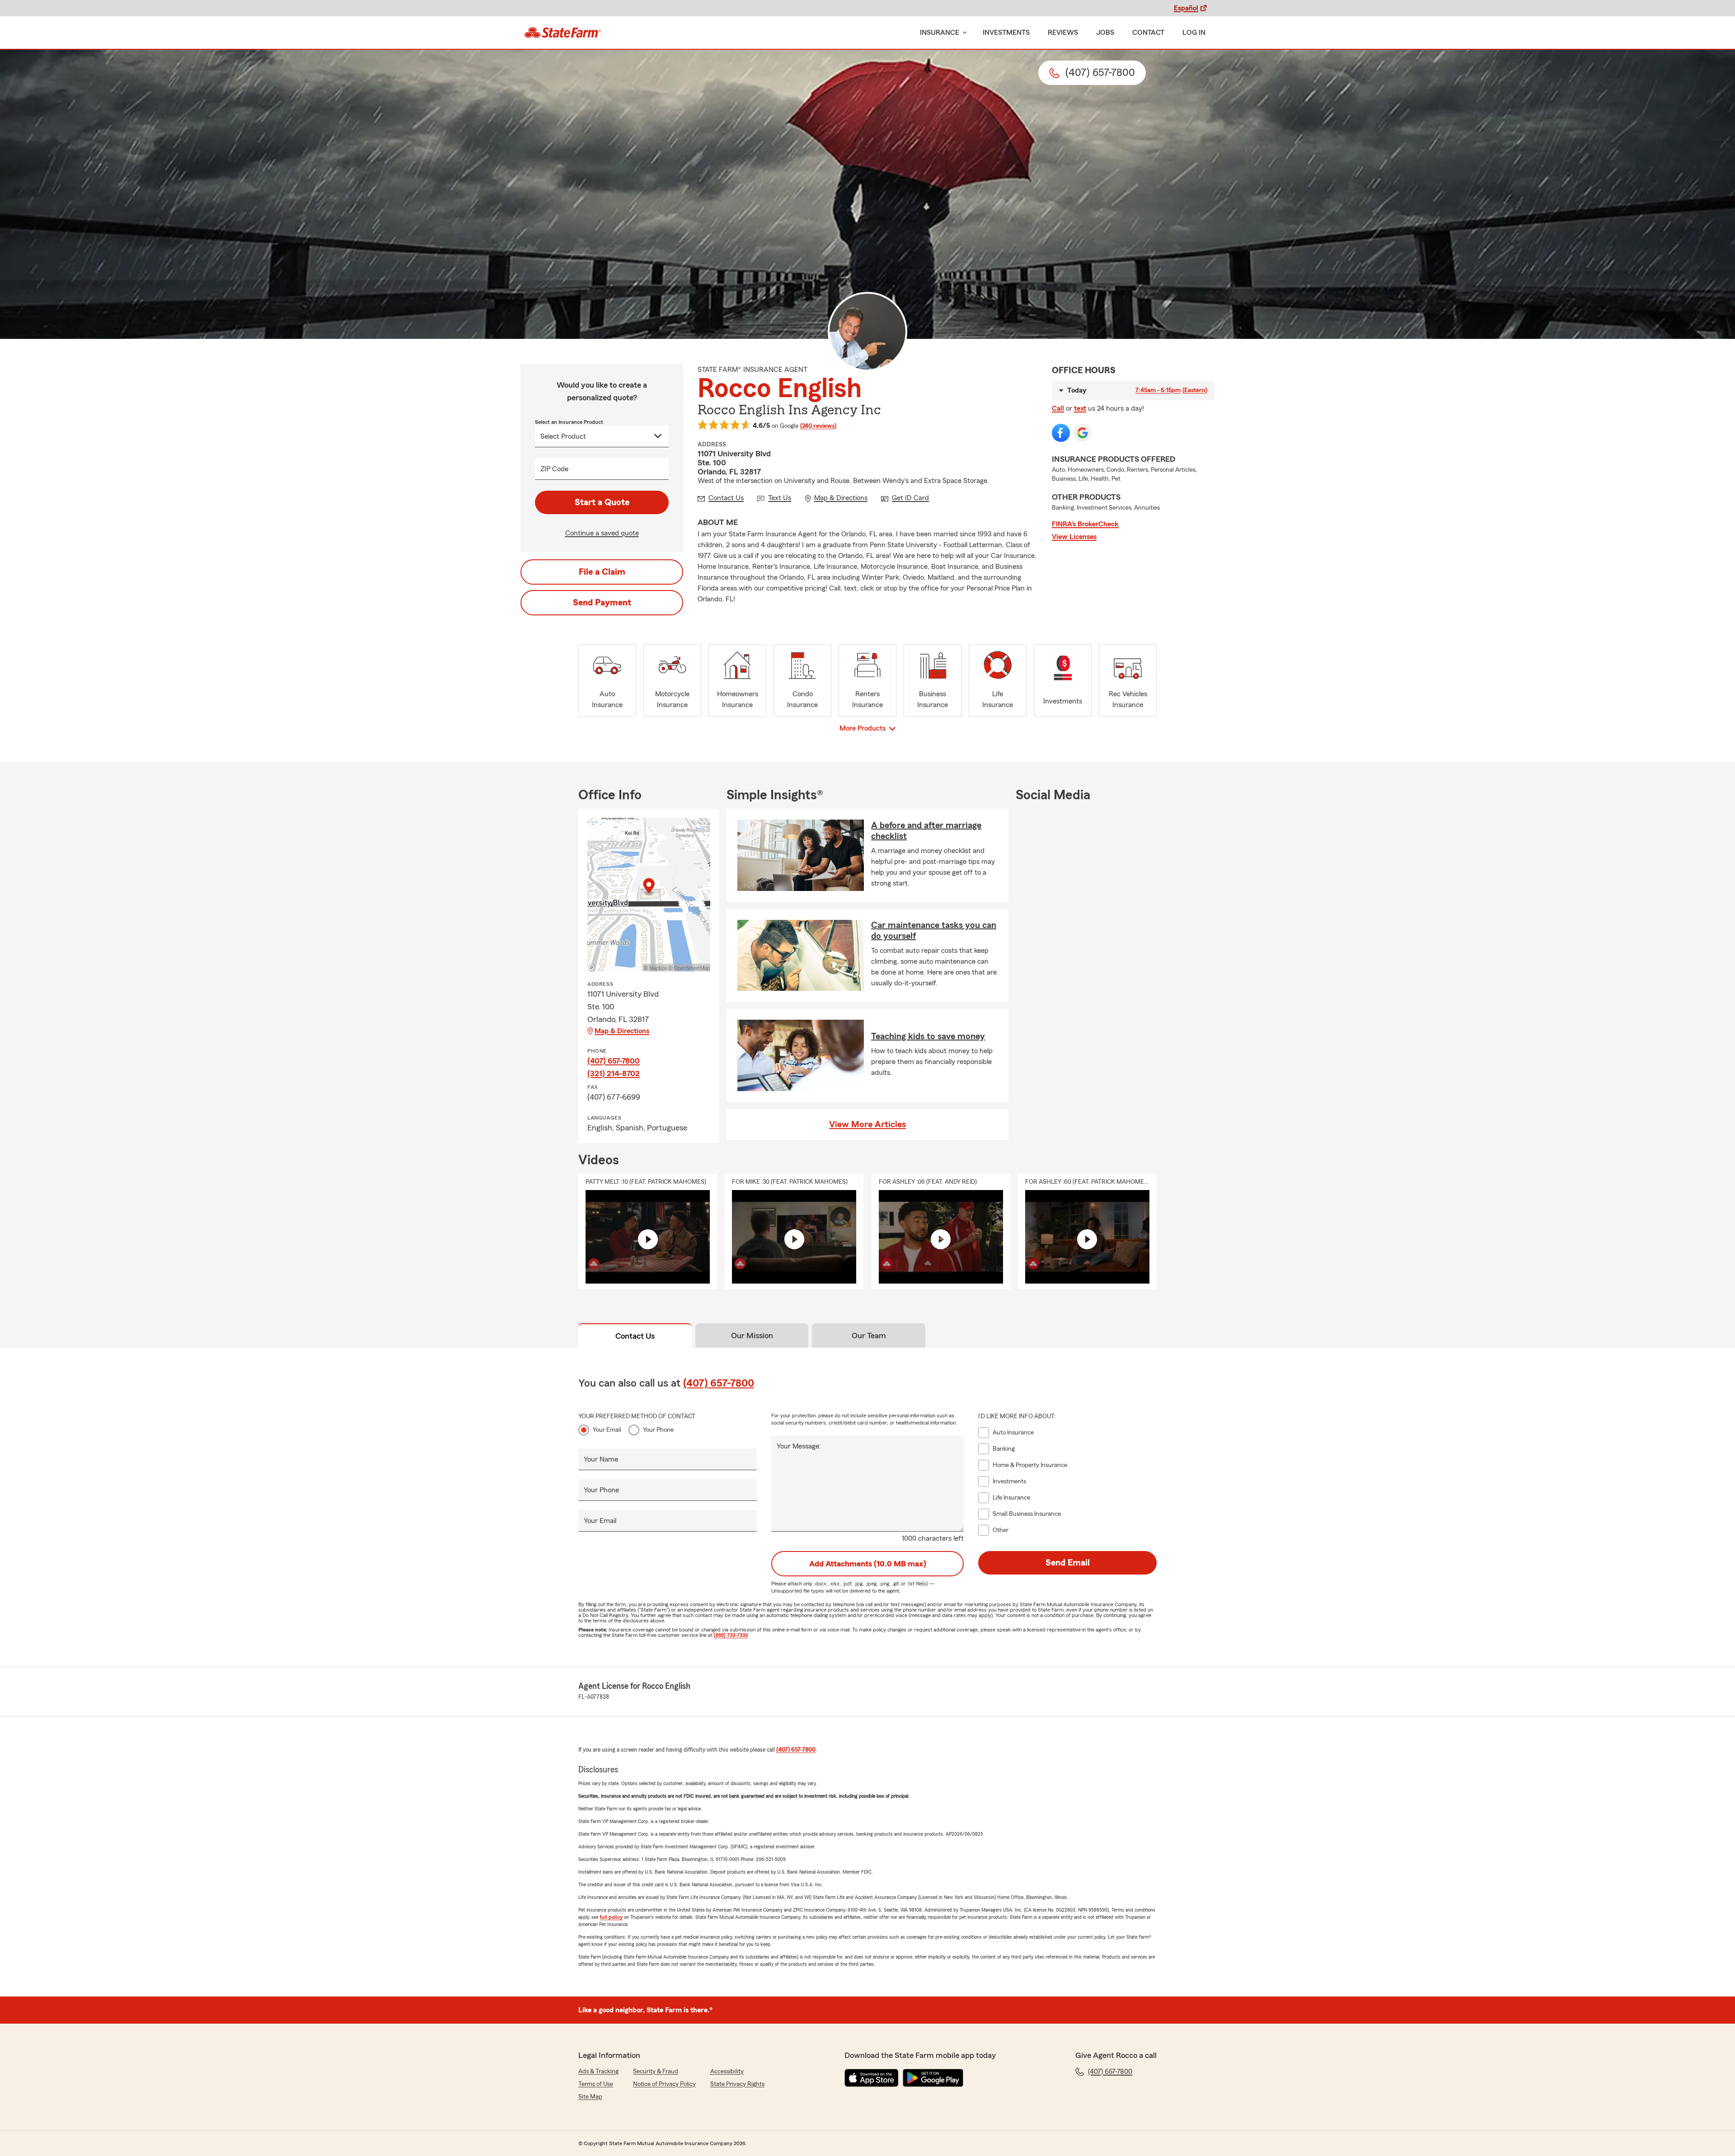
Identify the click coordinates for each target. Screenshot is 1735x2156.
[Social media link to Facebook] (1061, 433)
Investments (1006, 33)
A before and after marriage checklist (926, 831)
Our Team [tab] (869, 1336)
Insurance (940, 33)
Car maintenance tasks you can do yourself (934, 931)
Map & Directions (622, 1031)
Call (1058, 408)
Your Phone (658, 1430)
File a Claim (602, 572)
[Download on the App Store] (872, 2078)
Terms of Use (596, 2084)
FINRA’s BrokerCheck (1085, 524)
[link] (563, 33)
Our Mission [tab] (752, 1336)
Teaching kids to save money (928, 1036)
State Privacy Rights (737, 2084)
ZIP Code (554, 469)
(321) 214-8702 (614, 1073)
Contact (1148, 33)
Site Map (590, 2097)
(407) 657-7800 (614, 1061)
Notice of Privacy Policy (664, 2084)
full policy (611, 1917)
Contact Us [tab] (635, 1336)
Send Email (1068, 1563)
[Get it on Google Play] (933, 2078)
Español (1186, 8)
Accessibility (727, 2072)
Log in (1194, 33)
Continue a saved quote (602, 533)
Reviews (1063, 33)
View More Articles (867, 1125)
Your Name (601, 1459)
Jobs (1105, 33)
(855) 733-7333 (731, 1635)
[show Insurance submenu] (963, 33)
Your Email (607, 1430)
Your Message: (799, 1446)
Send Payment (602, 603)
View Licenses (1074, 537)
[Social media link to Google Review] (1083, 433)
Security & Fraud (656, 2072)
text (1080, 408)
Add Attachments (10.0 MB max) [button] (868, 1564)
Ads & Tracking (598, 2072)
